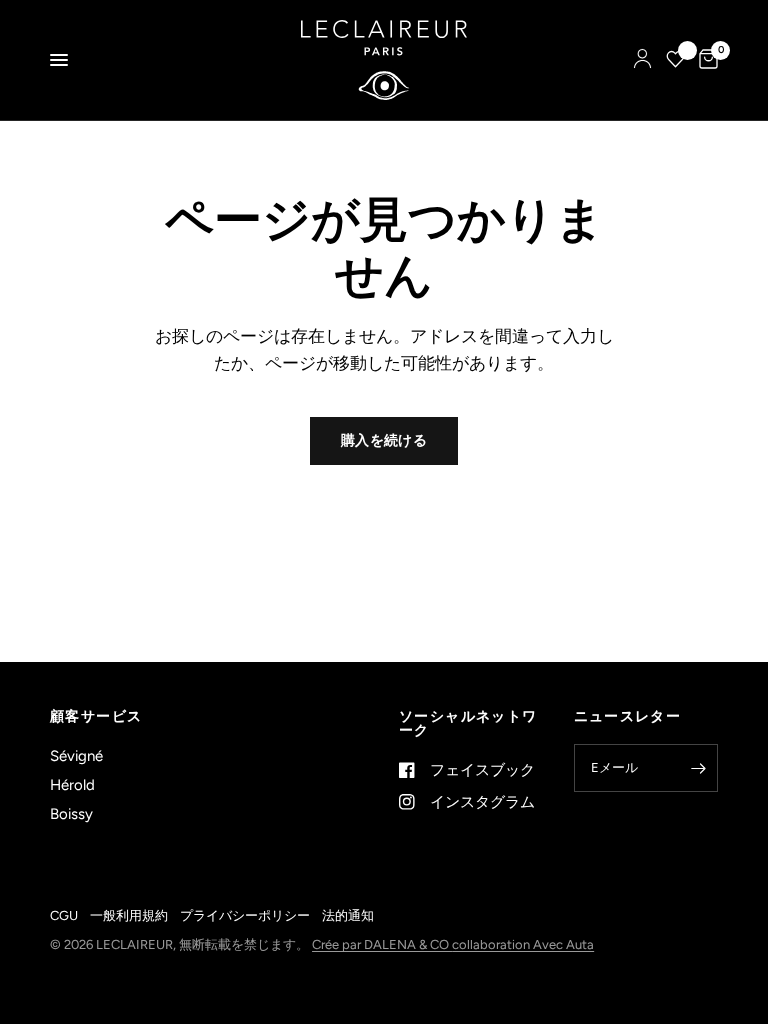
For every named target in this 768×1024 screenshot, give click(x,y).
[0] (705, 60)
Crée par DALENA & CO (382, 944)
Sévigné (76, 756)
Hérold (72, 785)
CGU (64, 915)
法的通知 (348, 915)
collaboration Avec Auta (523, 944)
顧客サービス (96, 717)
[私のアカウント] (642, 60)
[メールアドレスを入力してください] (698, 768)
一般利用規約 (129, 915)
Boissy (71, 814)
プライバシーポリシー (245, 915)
